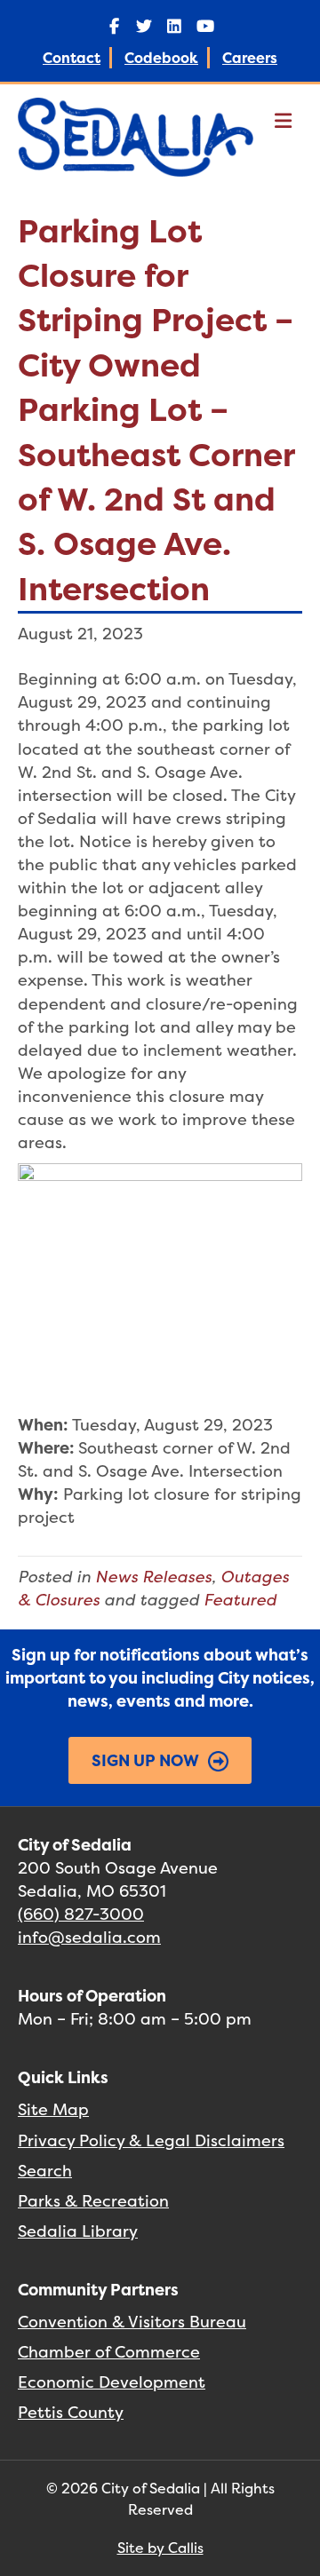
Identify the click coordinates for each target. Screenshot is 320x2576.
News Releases (153, 1577)
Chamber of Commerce (109, 2352)
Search (45, 2171)
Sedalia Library (78, 2231)
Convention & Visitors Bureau (132, 2322)
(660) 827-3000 (81, 1914)
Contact (72, 58)
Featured (240, 1600)
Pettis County (71, 2412)
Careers (250, 58)
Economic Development (112, 2382)
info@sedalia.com (89, 1937)
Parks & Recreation (93, 2201)
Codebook (161, 58)
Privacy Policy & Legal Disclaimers (151, 2140)
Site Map (53, 2109)
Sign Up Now (145, 1760)
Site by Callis (160, 2548)
